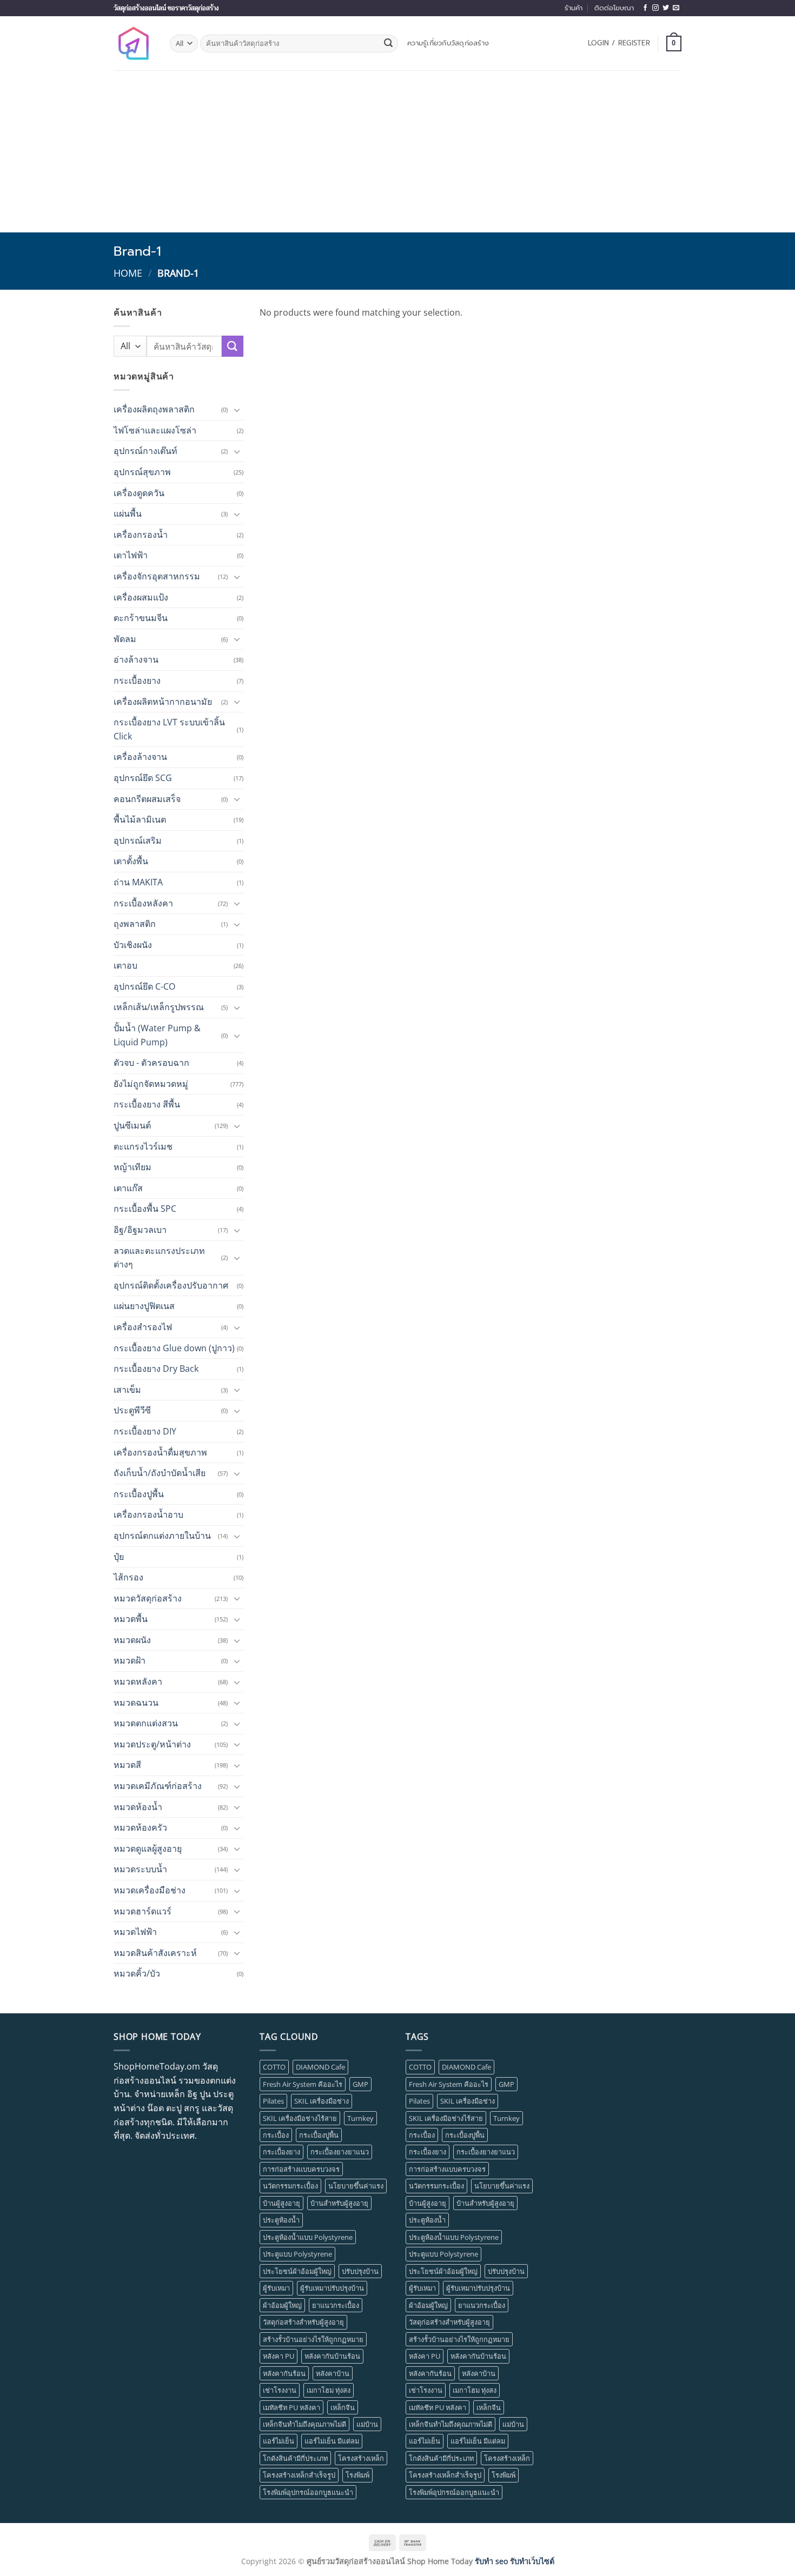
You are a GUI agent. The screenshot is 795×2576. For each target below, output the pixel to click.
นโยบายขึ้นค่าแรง (356, 2186)
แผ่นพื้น (128, 513)
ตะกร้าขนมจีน (141, 618)
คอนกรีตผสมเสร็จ (147, 799)
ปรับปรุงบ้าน (360, 2271)
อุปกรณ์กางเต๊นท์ (145, 451)
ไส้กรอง (128, 1577)
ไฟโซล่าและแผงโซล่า (155, 430)
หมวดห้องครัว (140, 1827)
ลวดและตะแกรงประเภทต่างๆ (159, 1258)
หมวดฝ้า (130, 1660)
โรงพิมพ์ (357, 2475)
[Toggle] (237, 410)
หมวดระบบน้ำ (140, 1869)
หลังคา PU (279, 2356)
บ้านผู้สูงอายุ (281, 2203)
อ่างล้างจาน (136, 659)
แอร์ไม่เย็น (279, 2441)
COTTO (274, 2067)
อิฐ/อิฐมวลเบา (140, 1230)
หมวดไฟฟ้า (135, 1932)
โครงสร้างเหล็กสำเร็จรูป (299, 2475)
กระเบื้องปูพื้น (139, 1494)
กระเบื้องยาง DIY (145, 1431)
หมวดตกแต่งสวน (146, 1723)
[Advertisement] (398, 151)
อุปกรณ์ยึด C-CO (144, 986)
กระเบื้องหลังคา (143, 903)
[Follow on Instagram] (655, 8)
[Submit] (388, 44)
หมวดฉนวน (136, 1703)
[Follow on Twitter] (666, 8)
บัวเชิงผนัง (133, 945)
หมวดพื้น (131, 1619)
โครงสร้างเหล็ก (361, 2458)
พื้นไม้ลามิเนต (140, 819)
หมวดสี (127, 1765)
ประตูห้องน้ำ (281, 2220)
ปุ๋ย (119, 1557)
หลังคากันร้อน (284, 2373)
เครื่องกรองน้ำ (141, 535)
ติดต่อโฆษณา (614, 8)
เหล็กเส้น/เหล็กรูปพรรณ (159, 1007)
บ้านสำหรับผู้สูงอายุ (339, 2203)
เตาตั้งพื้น (131, 861)
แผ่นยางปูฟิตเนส (144, 1306)
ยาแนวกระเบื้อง (336, 2305)
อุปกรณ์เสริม (138, 840)
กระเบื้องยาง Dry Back (156, 1369)
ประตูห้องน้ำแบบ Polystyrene (308, 2237)
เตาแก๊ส (128, 1188)
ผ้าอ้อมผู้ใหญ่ (282, 2305)
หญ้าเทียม (132, 1167)
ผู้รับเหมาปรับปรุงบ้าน (332, 2288)
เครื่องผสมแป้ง (141, 597)
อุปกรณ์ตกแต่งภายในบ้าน (162, 1536)
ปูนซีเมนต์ (132, 1125)
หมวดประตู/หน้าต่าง (152, 1744)
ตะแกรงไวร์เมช (143, 1146)
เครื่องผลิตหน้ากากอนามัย (163, 702)
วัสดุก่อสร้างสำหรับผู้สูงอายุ (303, 2322)
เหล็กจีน (343, 2407)
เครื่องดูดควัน (139, 493)
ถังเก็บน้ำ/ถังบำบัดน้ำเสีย (160, 1473)
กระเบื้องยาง (137, 680)
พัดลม (125, 639)
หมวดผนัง (132, 1640)
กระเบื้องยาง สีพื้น (147, 1104)
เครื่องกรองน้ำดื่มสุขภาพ (160, 1452)
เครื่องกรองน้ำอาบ (148, 1514)
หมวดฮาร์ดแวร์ (143, 1911)
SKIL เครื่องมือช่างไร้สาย (300, 2118)
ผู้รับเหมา (276, 2288)
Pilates (273, 2101)
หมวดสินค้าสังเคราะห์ (155, 1953)
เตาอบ (125, 965)
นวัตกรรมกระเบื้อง (290, 2186)
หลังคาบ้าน (333, 2373)
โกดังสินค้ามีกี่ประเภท (295, 2458)
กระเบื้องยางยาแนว (340, 2152)
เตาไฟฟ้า (131, 555)
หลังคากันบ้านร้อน (332, 2356)
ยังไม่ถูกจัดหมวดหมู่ (151, 1084)
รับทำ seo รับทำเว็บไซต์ (515, 2561)
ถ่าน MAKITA (138, 882)
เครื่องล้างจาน (140, 757)
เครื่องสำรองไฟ (143, 1327)
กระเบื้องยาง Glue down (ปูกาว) (174, 1348)
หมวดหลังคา (138, 1681)
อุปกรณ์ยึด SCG (143, 778)
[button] (619, 43)
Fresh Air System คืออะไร (303, 2084)
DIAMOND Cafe (320, 2067)
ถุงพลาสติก (135, 924)
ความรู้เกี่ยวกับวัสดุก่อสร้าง (448, 43)
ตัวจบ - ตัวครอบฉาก (151, 1063)
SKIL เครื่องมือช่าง (322, 2101)
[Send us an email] (676, 8)
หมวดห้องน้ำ (138, 1807)
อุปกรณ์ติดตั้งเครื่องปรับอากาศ (171, 1285)
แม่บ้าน (367, 2424)
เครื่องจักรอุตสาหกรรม (157, 576)
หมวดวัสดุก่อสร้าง (148, 1598)
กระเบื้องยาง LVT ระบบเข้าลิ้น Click (169, 729)
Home (128, 273)
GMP (360, 2084)
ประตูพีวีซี (132, 1410)
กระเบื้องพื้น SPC (145, 1209)
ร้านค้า (574, 8)
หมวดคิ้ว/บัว (137, 1973)
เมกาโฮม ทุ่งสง (329, 2390)
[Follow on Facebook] (645, 8)
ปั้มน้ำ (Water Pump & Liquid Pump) (157, 1035)
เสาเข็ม (127, 1390)
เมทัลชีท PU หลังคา (291, 2407)
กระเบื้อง (276, 2135)
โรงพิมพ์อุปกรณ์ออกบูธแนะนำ (308, 2492)
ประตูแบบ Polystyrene (297, 2254)
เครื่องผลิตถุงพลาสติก (154, 409)
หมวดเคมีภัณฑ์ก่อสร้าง (158, 1786)
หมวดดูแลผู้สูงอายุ (148, 1848)
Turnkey (360, 2118)
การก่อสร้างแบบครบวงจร (301, 2169)
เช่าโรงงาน (280, 2390)
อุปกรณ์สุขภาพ (142, 472)
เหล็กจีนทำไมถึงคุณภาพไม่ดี (304, 2424)
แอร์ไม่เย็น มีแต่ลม (332, 2441)
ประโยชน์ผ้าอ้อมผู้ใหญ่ (297, 2271)
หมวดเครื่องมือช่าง (150, 1890)
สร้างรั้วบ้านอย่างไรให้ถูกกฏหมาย (313, 2339)
